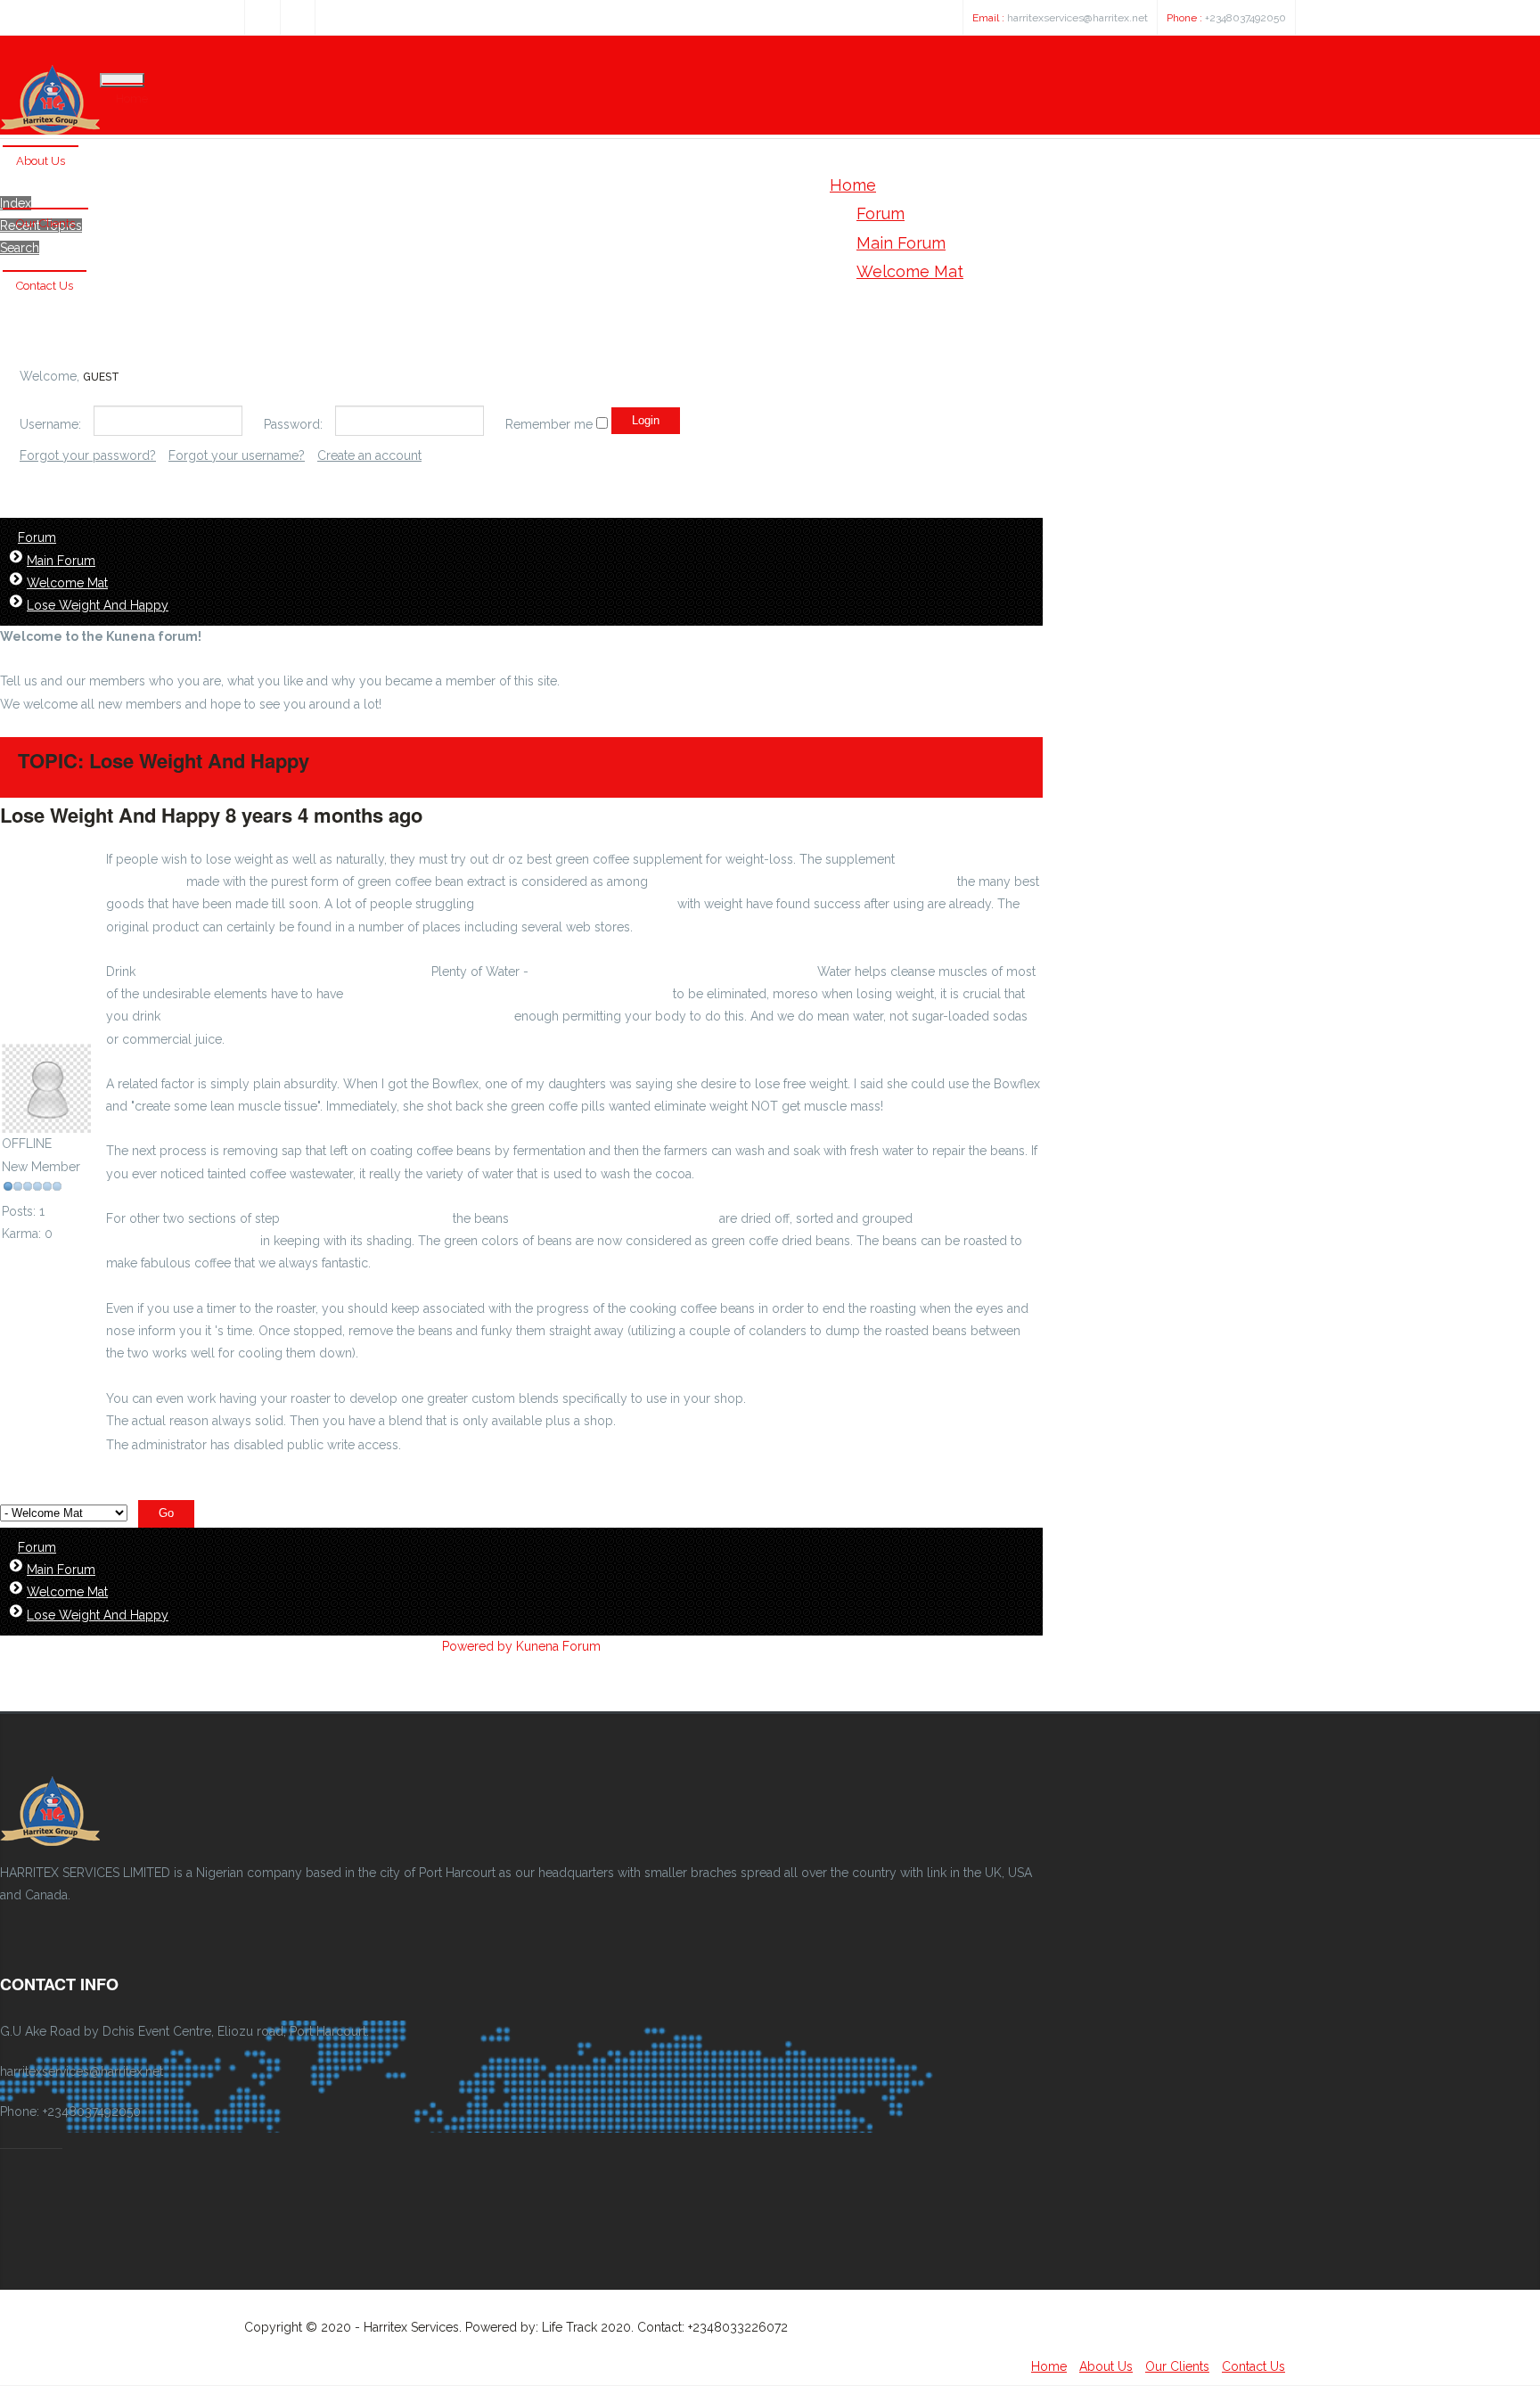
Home (132, 98)
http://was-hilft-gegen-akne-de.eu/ (614, 1218)
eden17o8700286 (53, 1032)
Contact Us (45, 286)
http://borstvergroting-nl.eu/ (366, 1218)
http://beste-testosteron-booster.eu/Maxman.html (283, 972)
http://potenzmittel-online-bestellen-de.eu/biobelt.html (508, 994)
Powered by (477, 1646)
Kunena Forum (558, 1646)
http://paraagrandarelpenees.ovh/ (576, 904)
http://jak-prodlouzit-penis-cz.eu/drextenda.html (673, 972)
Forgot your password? (88, 455)
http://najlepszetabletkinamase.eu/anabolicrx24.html (803, 881)
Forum (37, 537)
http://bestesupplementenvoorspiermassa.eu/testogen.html (337, 1016)
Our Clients (45, 223)
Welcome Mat (67, 583)
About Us (41, 161)
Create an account (369, 455)
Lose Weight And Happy (98, 605)
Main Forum (61, 561)
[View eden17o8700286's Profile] (46, 1121)
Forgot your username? (237, 455)
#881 (449, 815)
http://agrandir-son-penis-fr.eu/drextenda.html (883, 1398)
